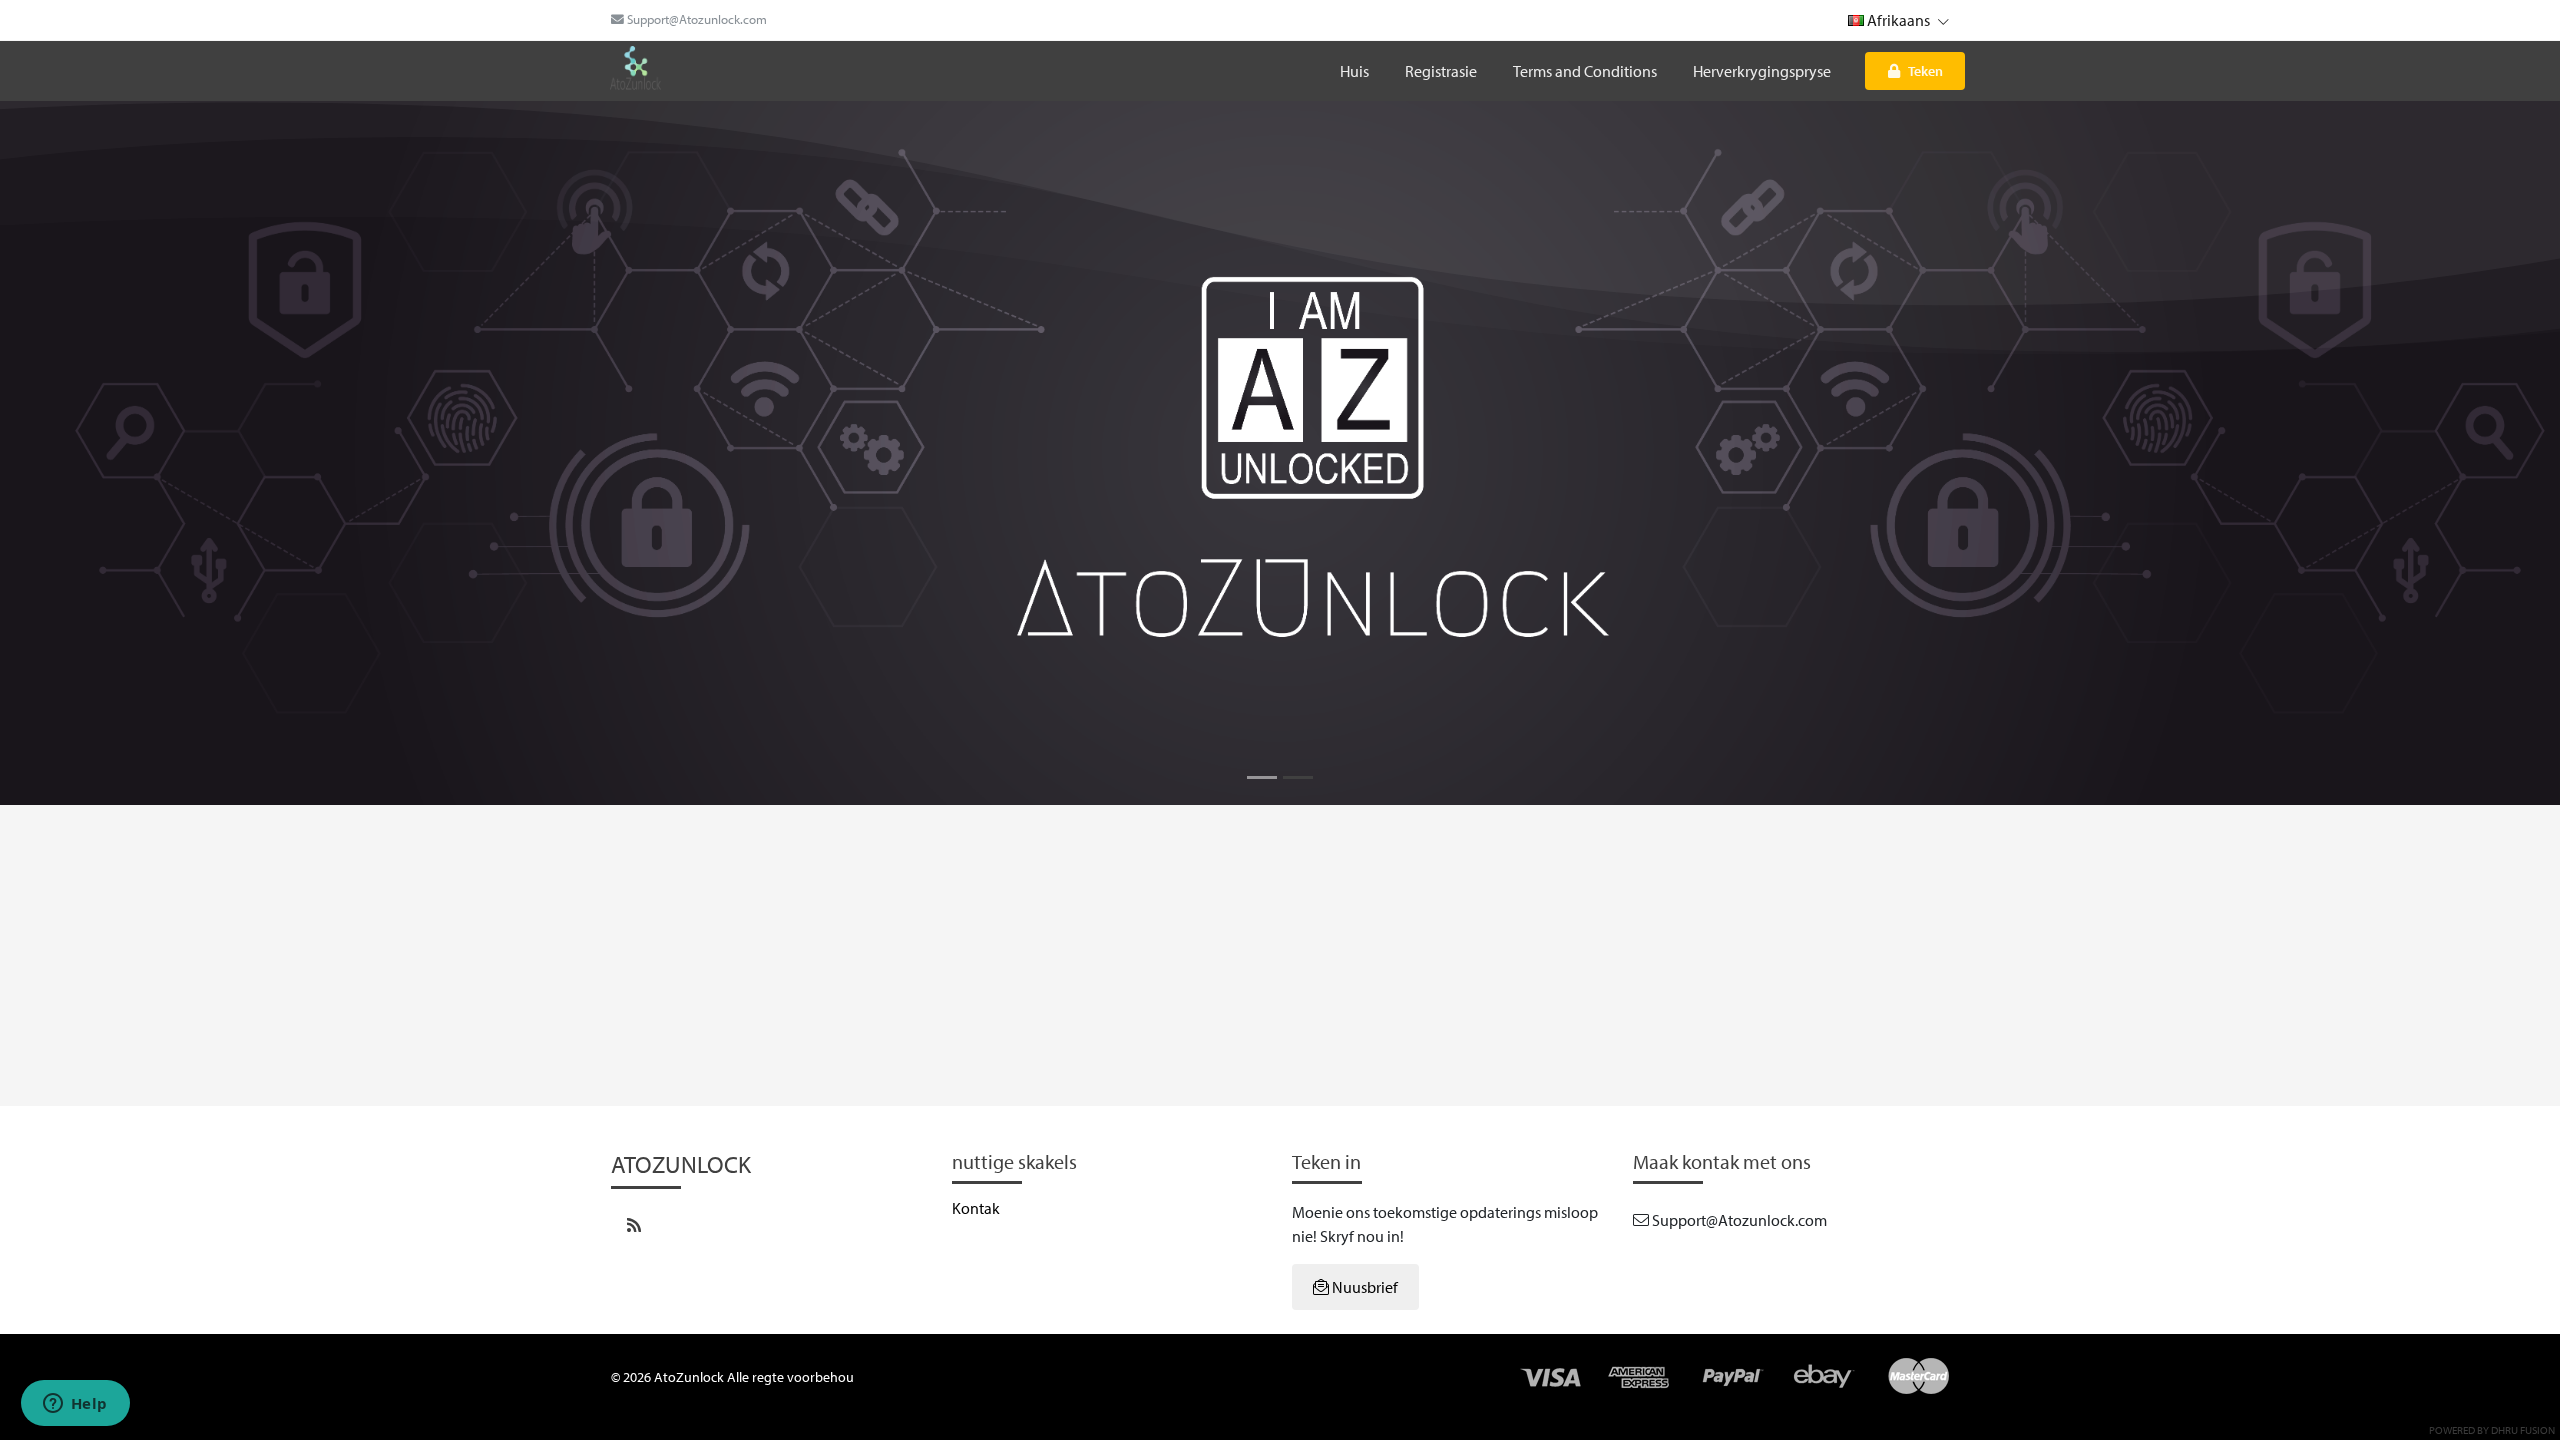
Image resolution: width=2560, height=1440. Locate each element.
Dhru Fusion (2523, 1430)
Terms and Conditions (1585, 71)
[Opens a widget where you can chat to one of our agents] (75, 1405)
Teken (1925, 70)
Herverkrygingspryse (1762, 71)
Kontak (976, 1208)
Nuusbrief (1363, 1287)
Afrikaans (1898, 20)
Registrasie (1441, 71)
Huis (1354, 71)
